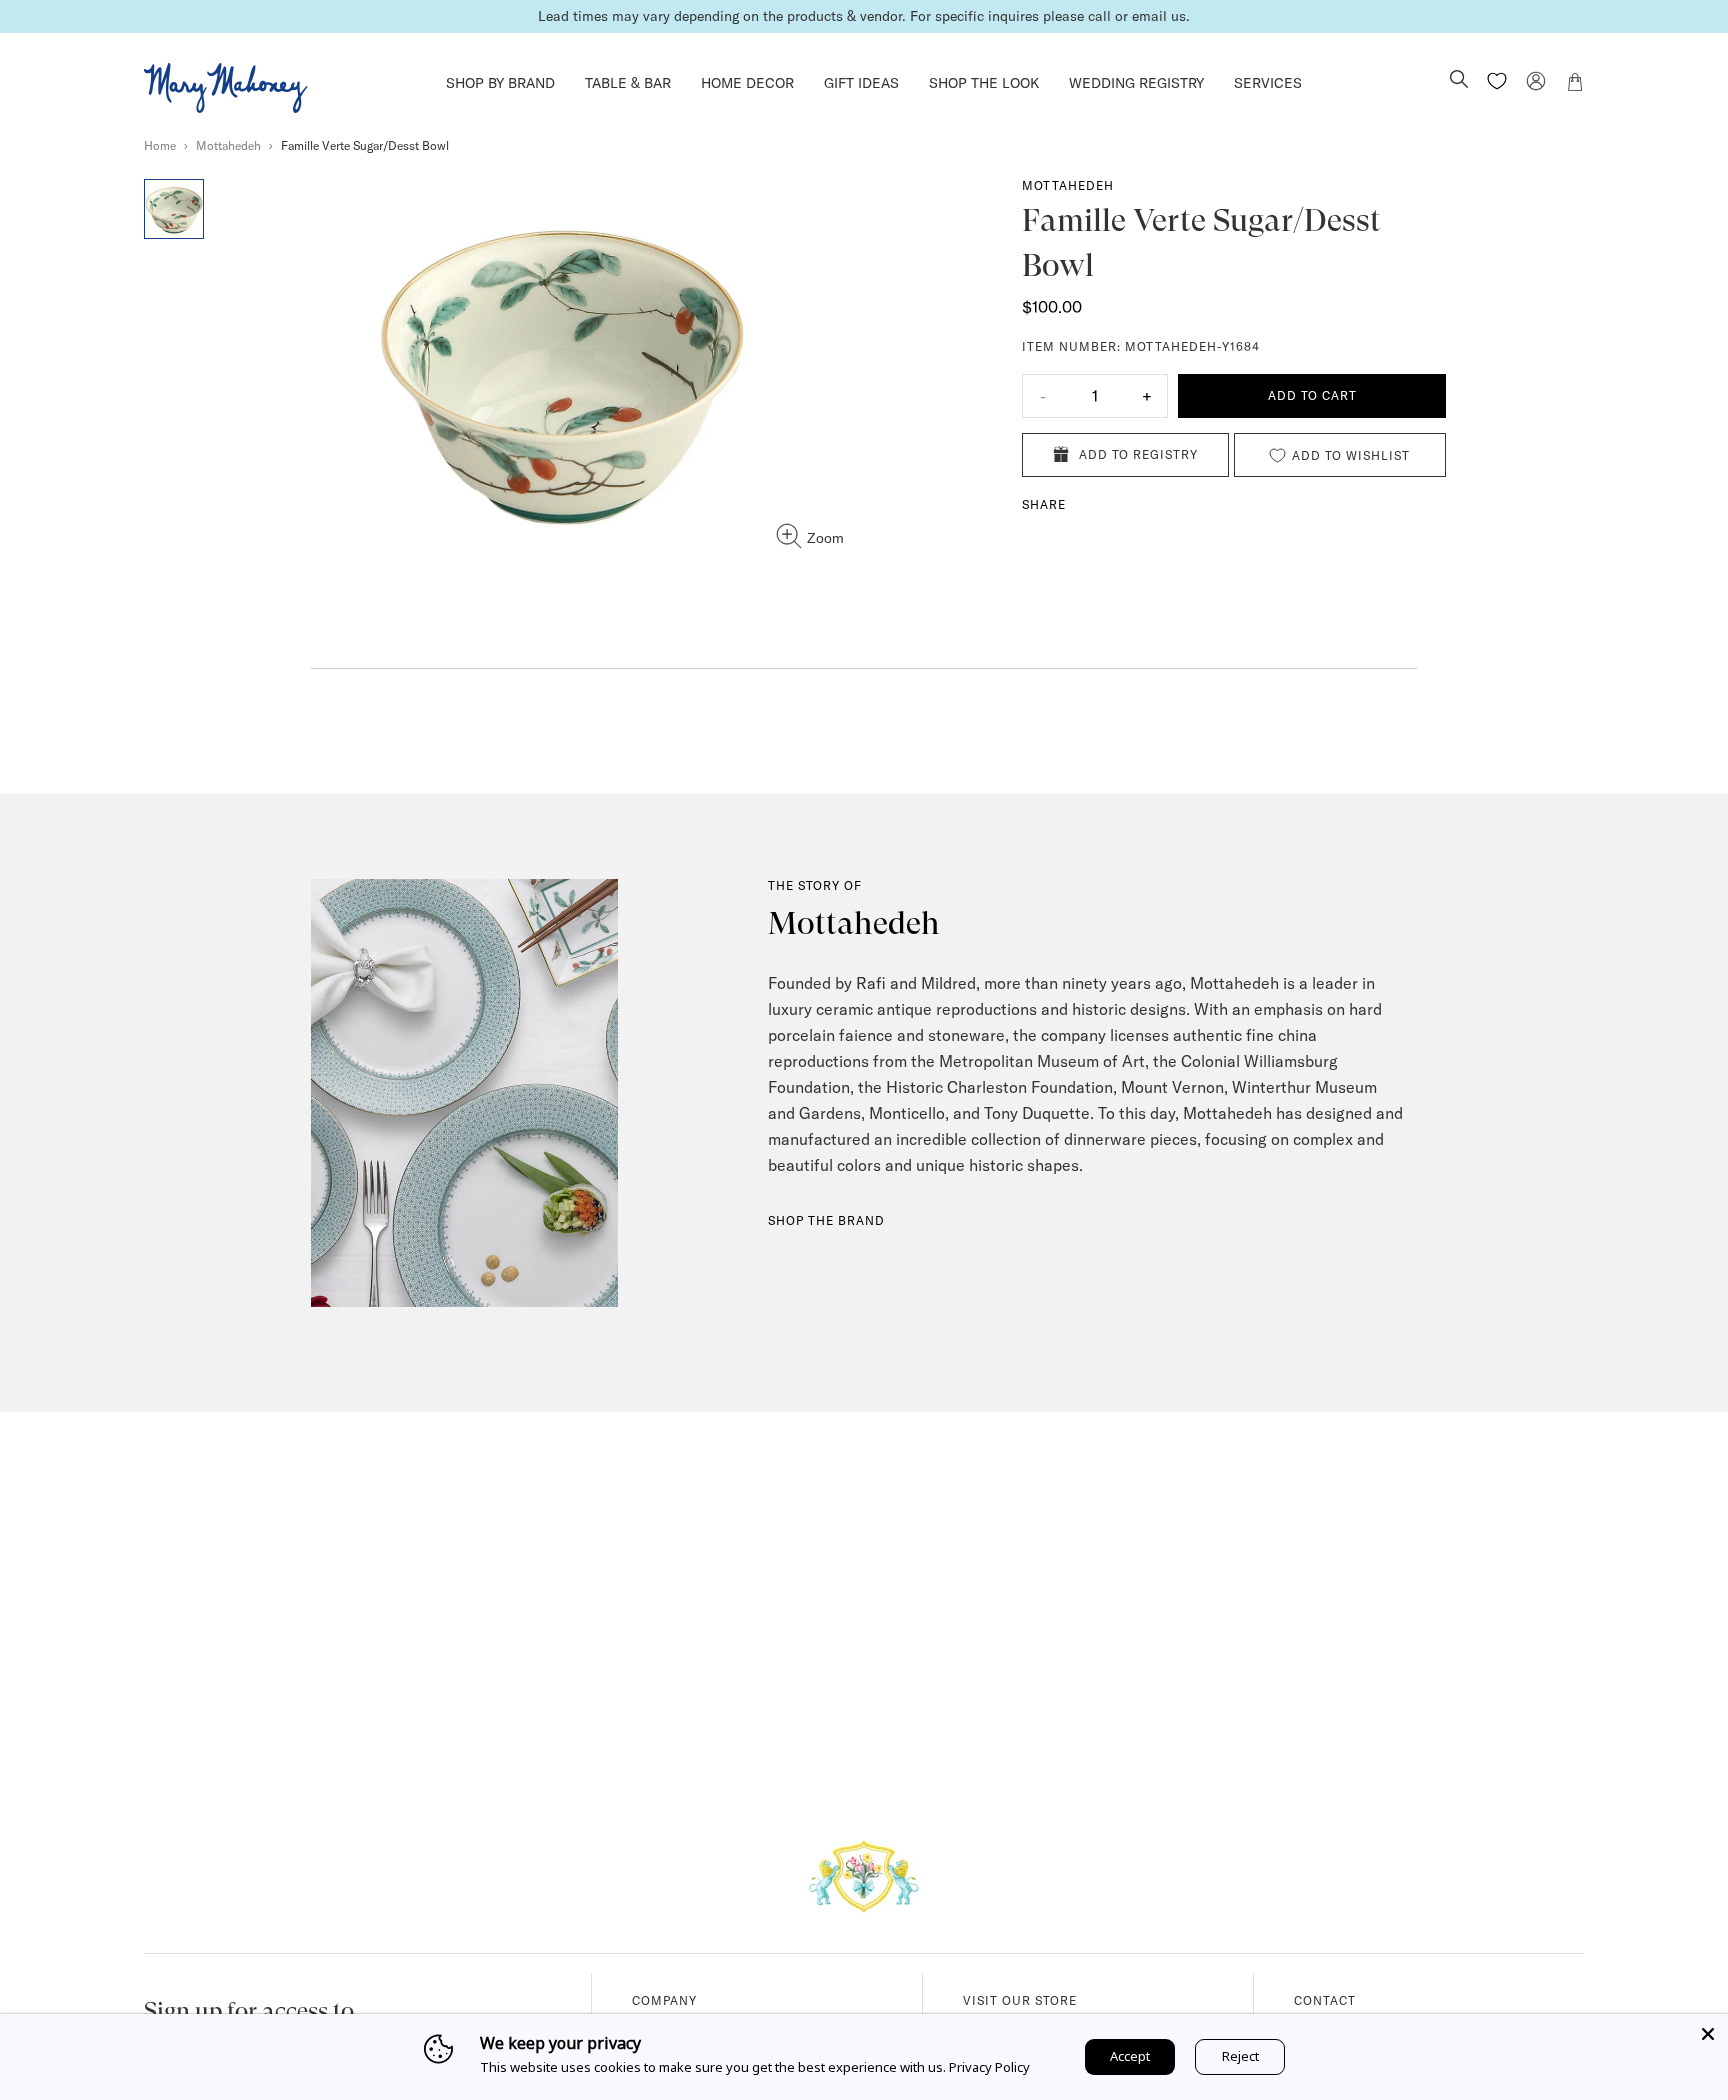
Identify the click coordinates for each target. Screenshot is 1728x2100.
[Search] (1459, 81)
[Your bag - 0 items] (1575, 85)
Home (160, 145)
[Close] (1708, 2034)
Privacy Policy (989, 2067)
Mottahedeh (228, 145)
